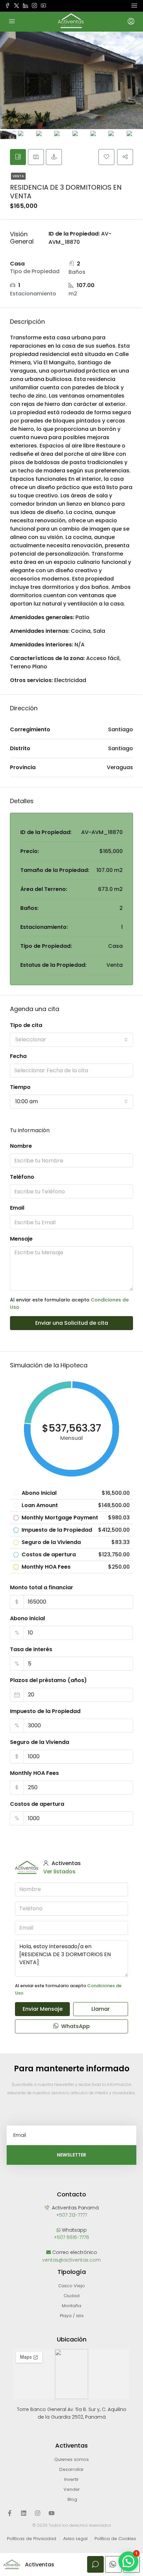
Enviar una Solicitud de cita (72, 1323)
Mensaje (21, 1239)
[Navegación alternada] (134, 6)
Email (17, 1208)
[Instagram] (38, 2513)
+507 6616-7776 (71, 2237)
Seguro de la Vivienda (40, 1742)
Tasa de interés (31, 1649)
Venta (18, 176)
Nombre (21, 1146)
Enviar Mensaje (43, 2009)
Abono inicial (27, 1618)
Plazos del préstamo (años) (48, 1680)
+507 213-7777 (72, 2215)
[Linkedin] (24, 2513)
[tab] (18, 157)
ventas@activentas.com (71, 2260)
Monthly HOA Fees (34, 1773)
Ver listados (59, 1872)
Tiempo (20, 1087)
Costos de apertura (37, 1804)
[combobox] (71, 1040)
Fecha (18, 1056)
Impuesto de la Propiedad (45, 1711)
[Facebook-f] (10, 2513)
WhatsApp (75, 2026)
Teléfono (22, 1177)
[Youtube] (52, 2513)
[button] (128, 2561)
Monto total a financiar (42, 1587)
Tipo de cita (26, 1025)
